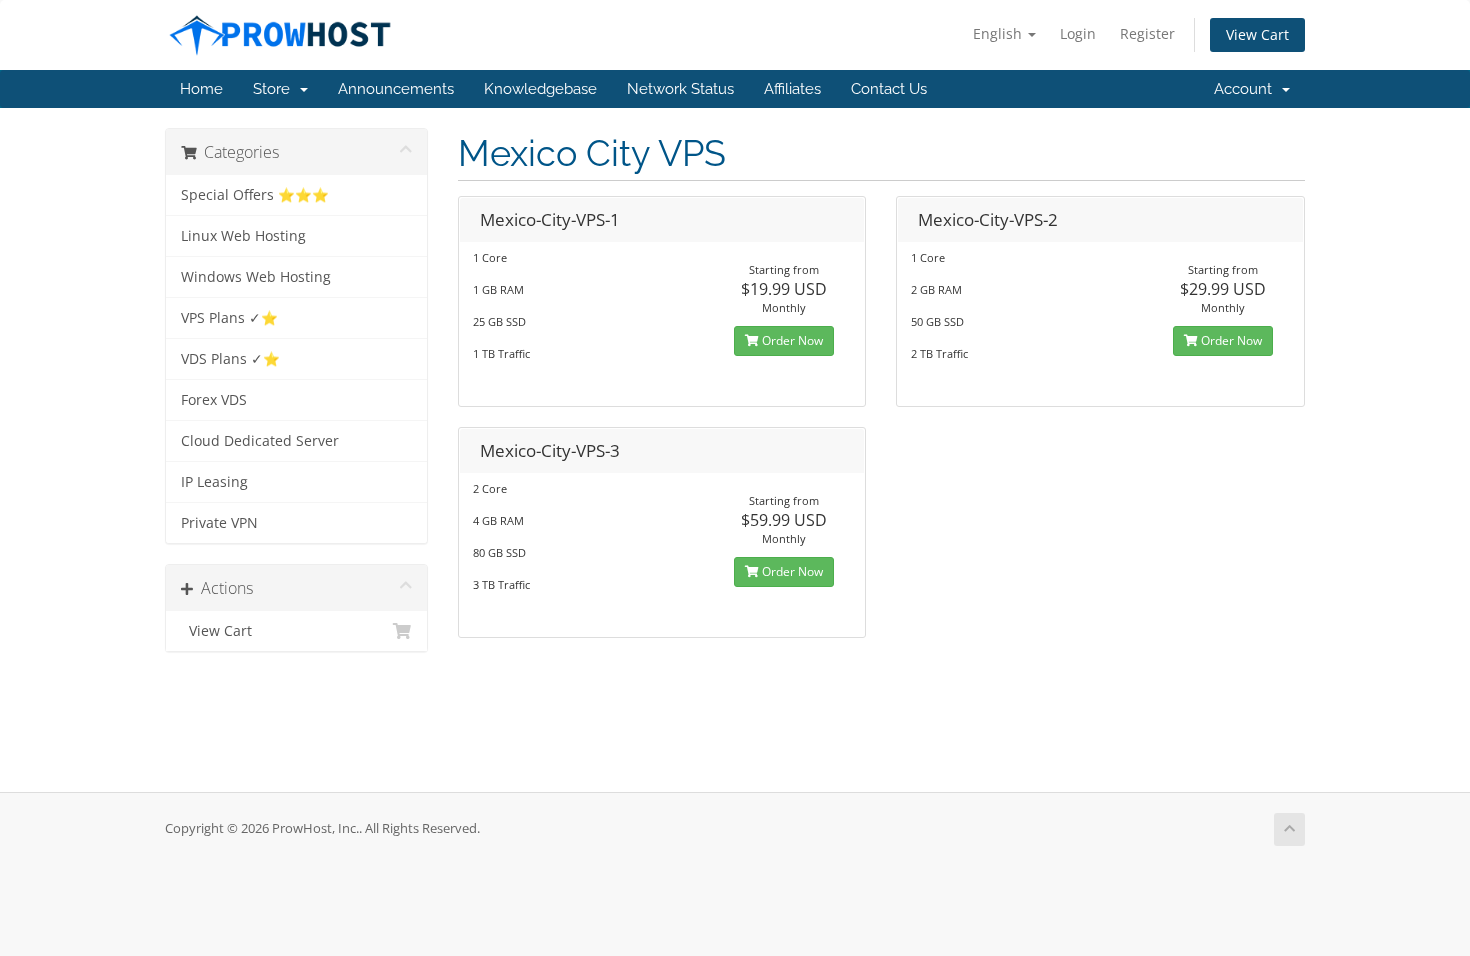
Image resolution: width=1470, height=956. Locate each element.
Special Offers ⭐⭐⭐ (255, 195)
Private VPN (219, 523)
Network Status (680, 89)
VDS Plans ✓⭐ (230, 359)
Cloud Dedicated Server (260, 441)
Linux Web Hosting (243, 236)
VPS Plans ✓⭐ (229, 318)
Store (275, 89)
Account (1247, 89)
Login (1078, 33)
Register (1147, 33)
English (999, 33)
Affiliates (792, 89)
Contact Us (889, 89)
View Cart (1257, 34)
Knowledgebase (540, 89)
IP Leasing (214, 482)
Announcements (396, 89)
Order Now (791, 340)
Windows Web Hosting (256, 277)
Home (201, 89)
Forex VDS (214, 400)
